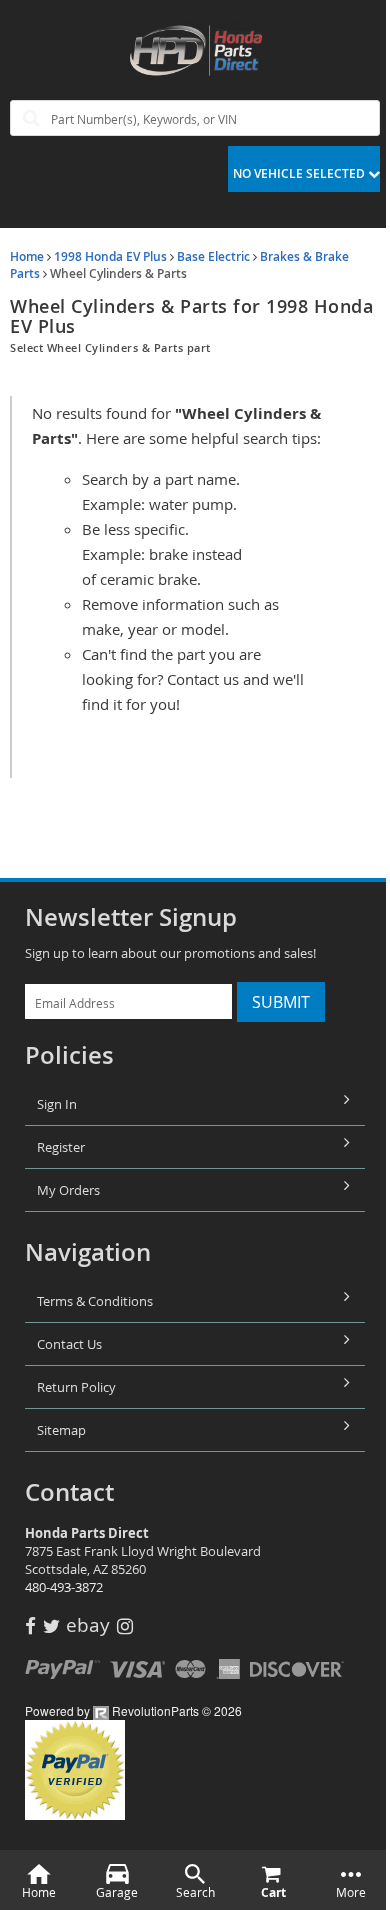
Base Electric (213, 256)
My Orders (68, 1190)
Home (27, 256)
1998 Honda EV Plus (110, 256)
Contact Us (69, 1344)
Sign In (57, 1104)
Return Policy (76, 1387)
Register (61, 1147)
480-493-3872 (64, 1587)
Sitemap (61, 1430)
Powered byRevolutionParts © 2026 (133, 1710)
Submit (281, 1002)
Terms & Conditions (95, 1301)
